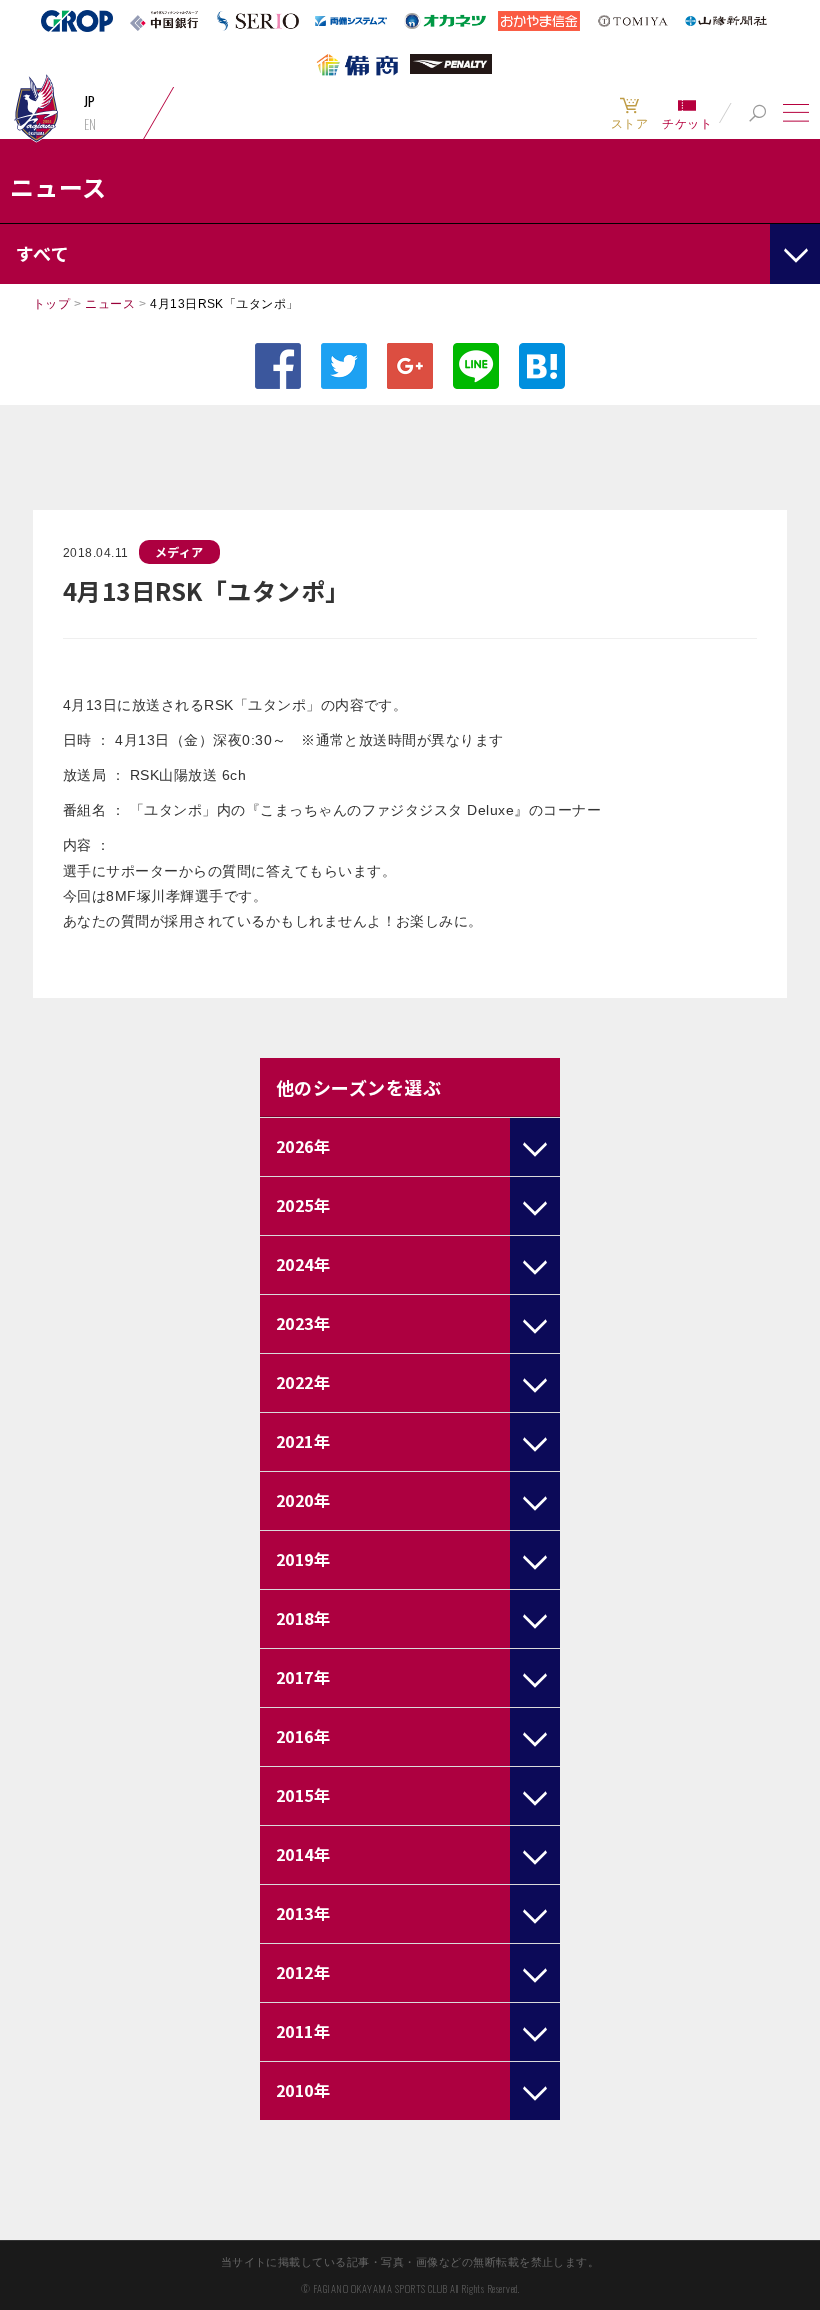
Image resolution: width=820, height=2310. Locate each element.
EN (90, 124)
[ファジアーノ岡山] (36, 107)
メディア (179, 551)
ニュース (110, 304)
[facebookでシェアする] (278, 366)
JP (90, 101)
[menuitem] (629, 113)
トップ (51, 304)
